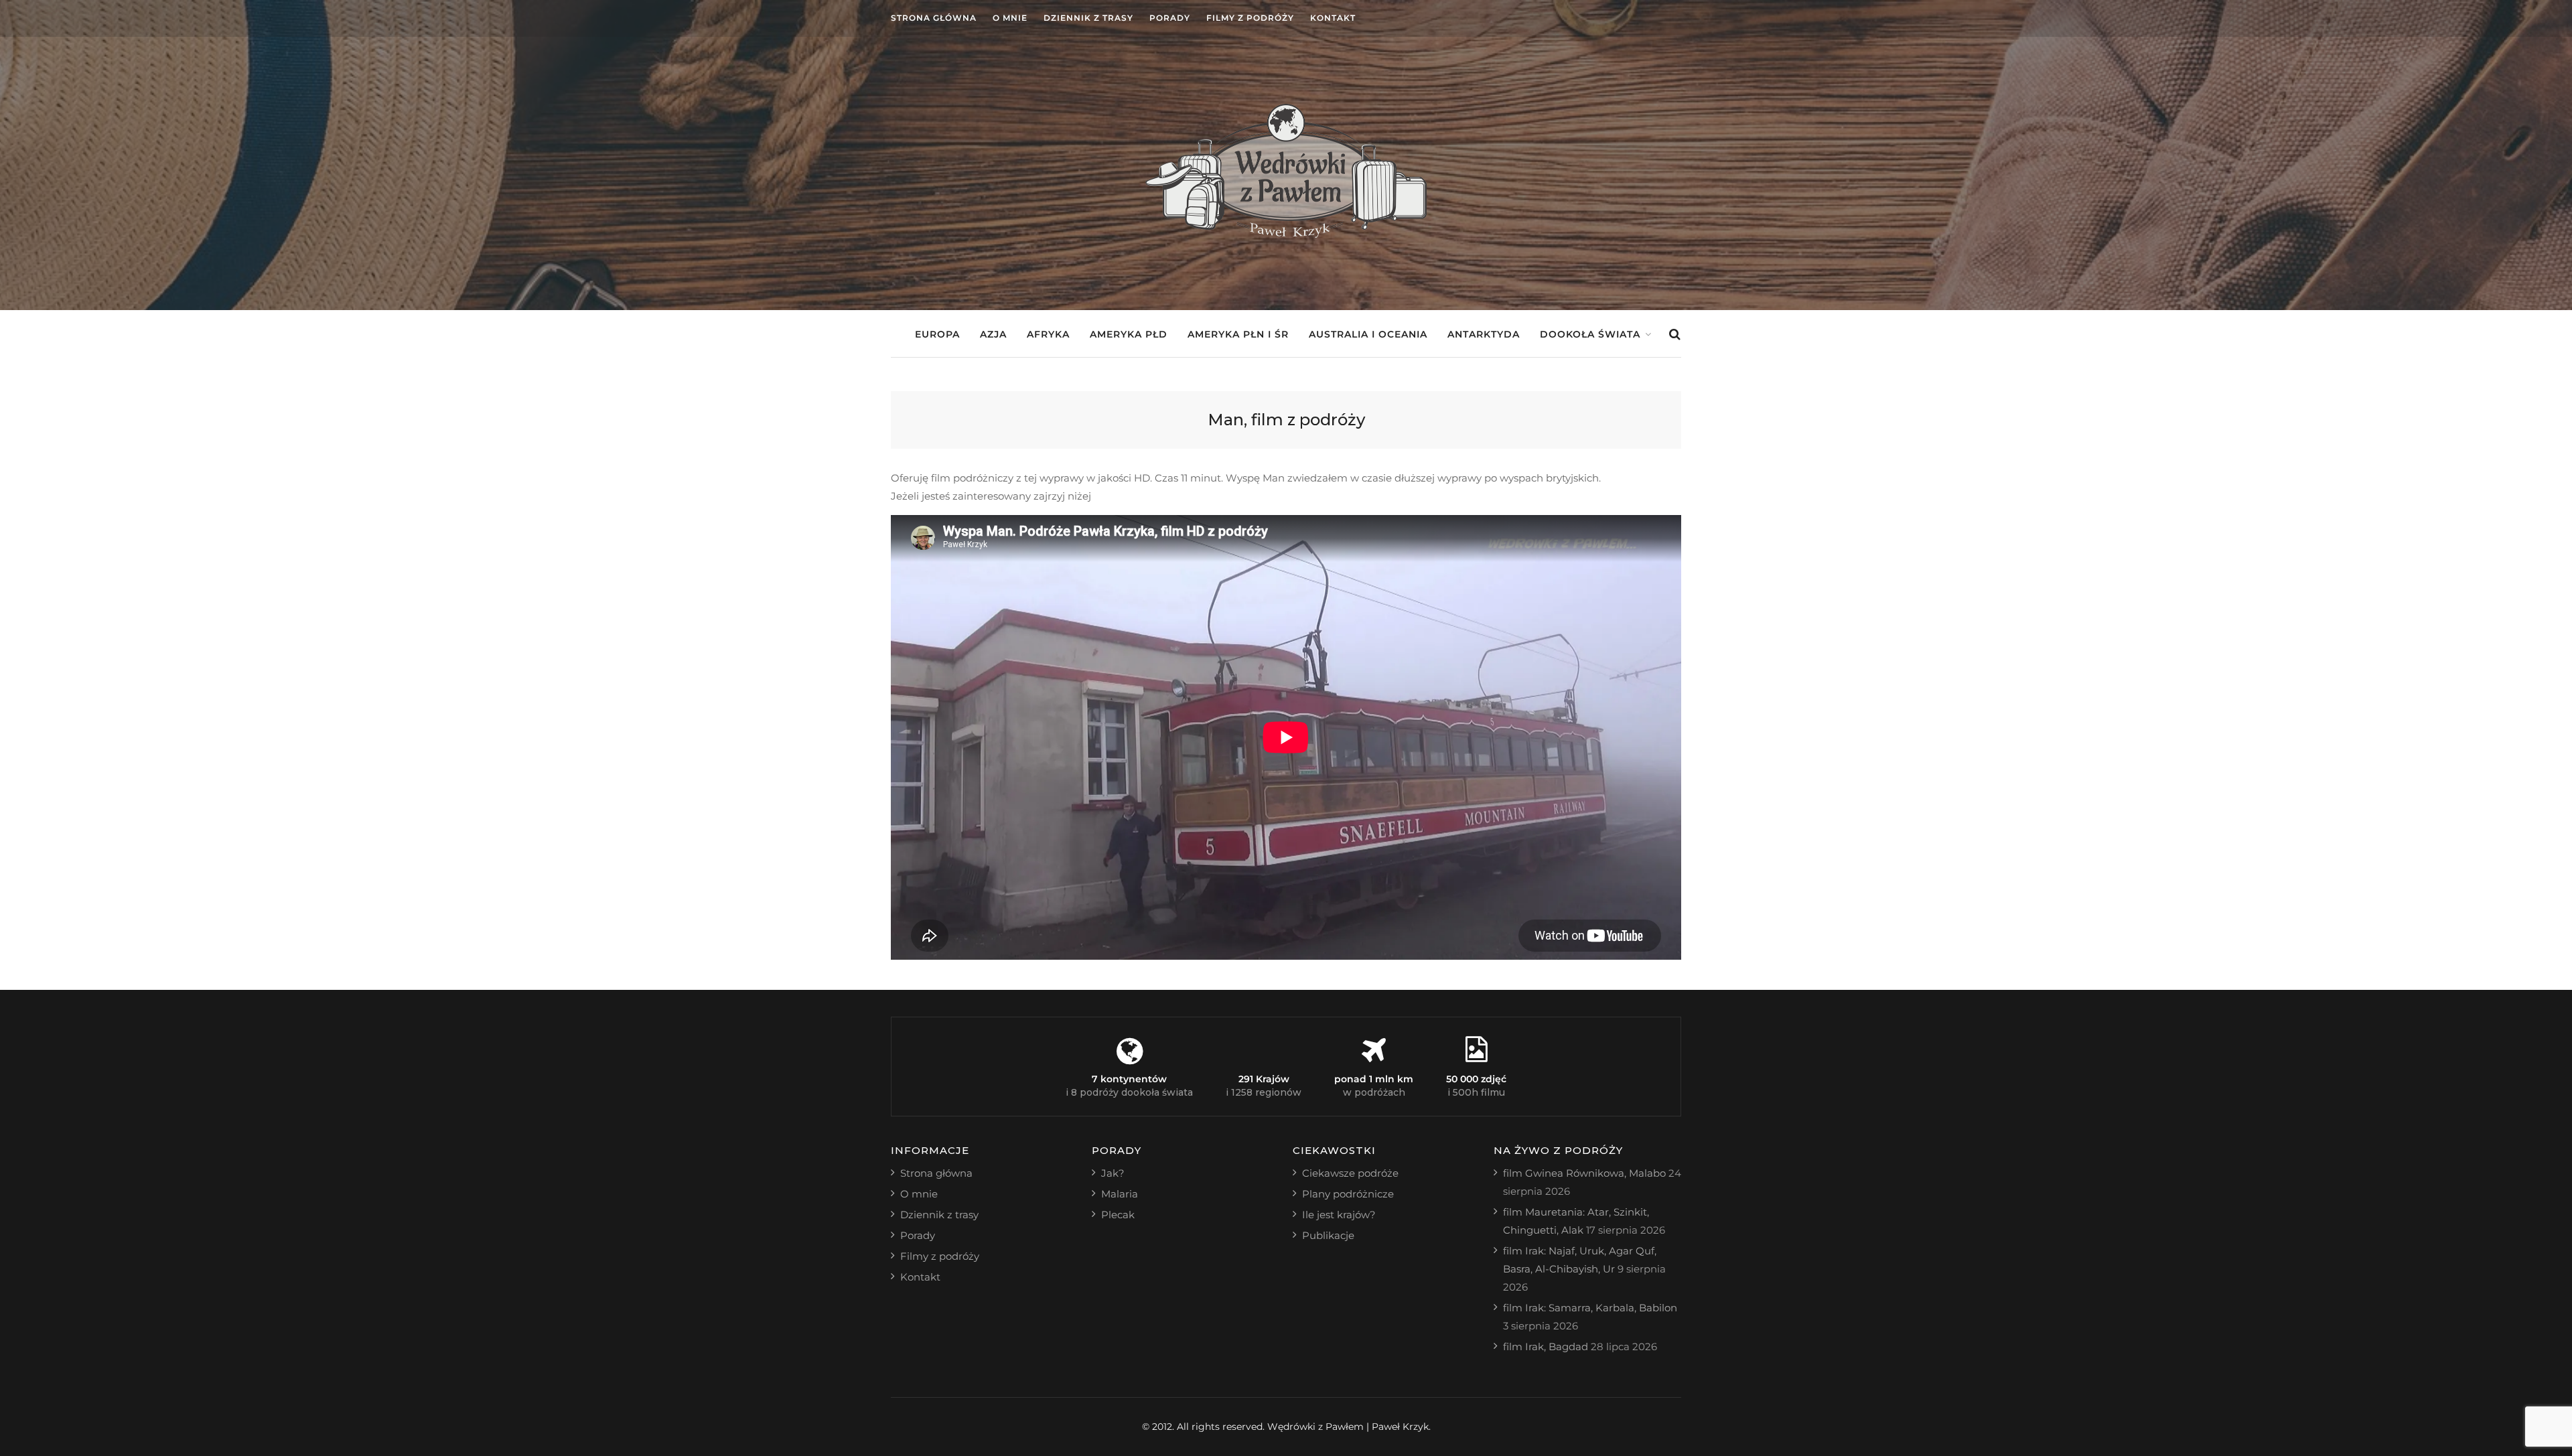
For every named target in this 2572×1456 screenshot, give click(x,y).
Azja (993, 334)
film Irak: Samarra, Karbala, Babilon (1590, 1308)
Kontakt (1333, 18)
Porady (1170, 18)
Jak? (1113, 1173)
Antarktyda (1484, 334)
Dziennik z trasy (1088, 18)
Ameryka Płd (1129, 334)
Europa (937, 334)
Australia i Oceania (1368, 334)
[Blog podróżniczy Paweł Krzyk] (1286, 234)
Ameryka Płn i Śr (1238, 334)
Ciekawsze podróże (1350, 1173)
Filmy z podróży (1250, 18)
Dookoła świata (1590, 334)
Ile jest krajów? (1339, 1215)
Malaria (1120, 1194)
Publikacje (1328, 1235)
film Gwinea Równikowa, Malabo (1584, 1173)
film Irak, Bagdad (1546, 1346)
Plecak (1118, 1215)
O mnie (1010, 18)
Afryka (1048, 334)
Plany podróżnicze (1348, 1194)
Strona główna (934, 18)
